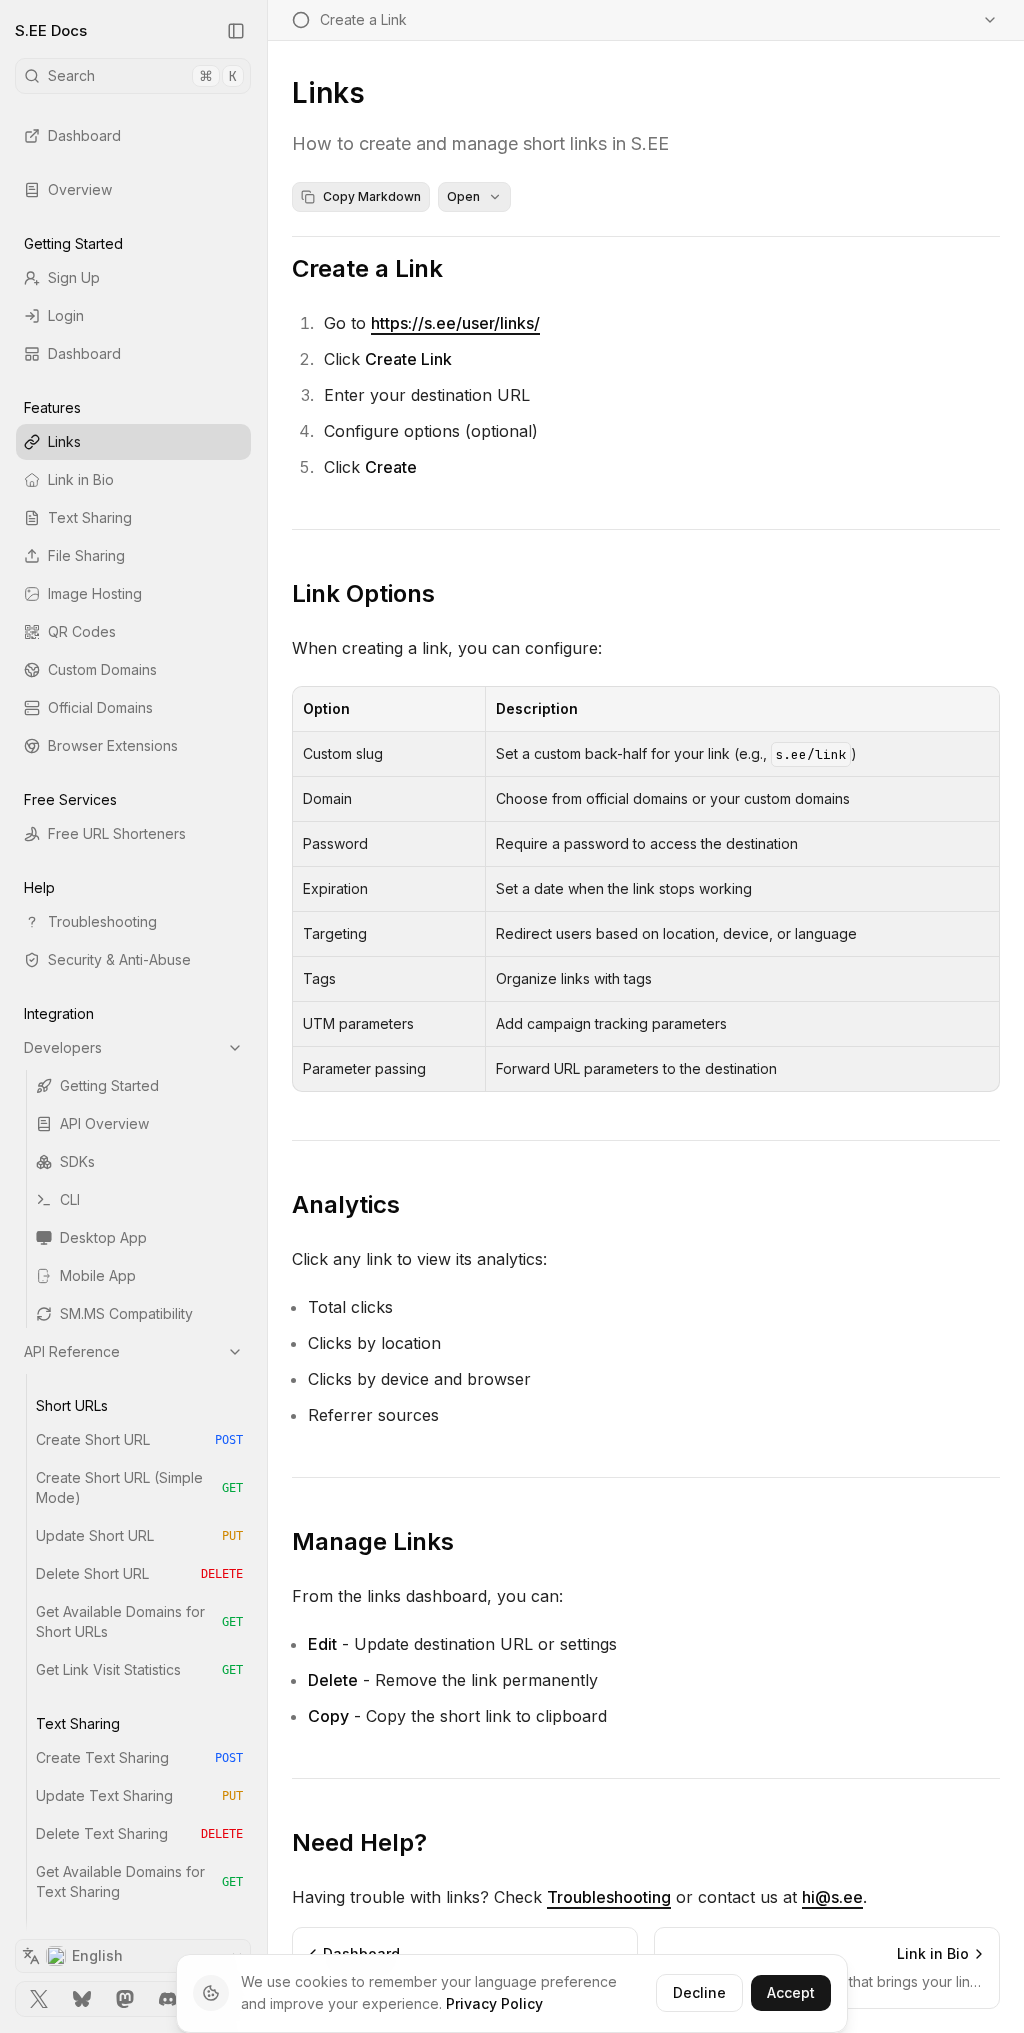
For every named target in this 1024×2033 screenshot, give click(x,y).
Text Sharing (90, 517)
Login (66, 315)
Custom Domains (102, 669)
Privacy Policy (494, 2003)
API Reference (72, 1351)
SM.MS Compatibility (126, 1313)
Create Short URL (139, 1439)
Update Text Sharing (139, 1795)
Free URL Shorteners (117, 833)
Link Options (363, 593)
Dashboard (84, 135)
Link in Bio (81, 479)
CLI (70, 1199)
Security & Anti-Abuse (119, 959)
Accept (791, 1992)
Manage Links (373, 1541)
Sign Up (74, 277)
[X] (39, 1999)
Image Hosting (95, 593)
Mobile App (98, 1275)
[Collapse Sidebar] (236, 31)
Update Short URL (139, 1535)
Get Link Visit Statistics (139, 1669)
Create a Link (367, 268)
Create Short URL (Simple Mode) (139, 1487)
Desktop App (103, 1237)
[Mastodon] (125, 1999)
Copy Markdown (372, 196)
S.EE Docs (51, 30)
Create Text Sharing (139, 1757)
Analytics (346, 1204)
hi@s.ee (832, 1897)
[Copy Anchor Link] (459, 269)
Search (142, 76)
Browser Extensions (113, 745)
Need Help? (359, 1842)
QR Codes (82, 631)
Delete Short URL (139, 1573)
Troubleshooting (102, 921)
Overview (80, 189)
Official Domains (100, 707)
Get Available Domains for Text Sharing (139, 1881)
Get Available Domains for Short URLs (139, 1621)
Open (463, 196)
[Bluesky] (82, 1999)
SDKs (77, 1161)
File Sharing (86, 555)
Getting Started (109, 1085)
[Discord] (167, 1999)
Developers (63, 1047)
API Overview (104, 1123)
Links (64, 441)
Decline (699, 1992)
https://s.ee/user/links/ (455, 323)
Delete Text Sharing (139, 1833)
